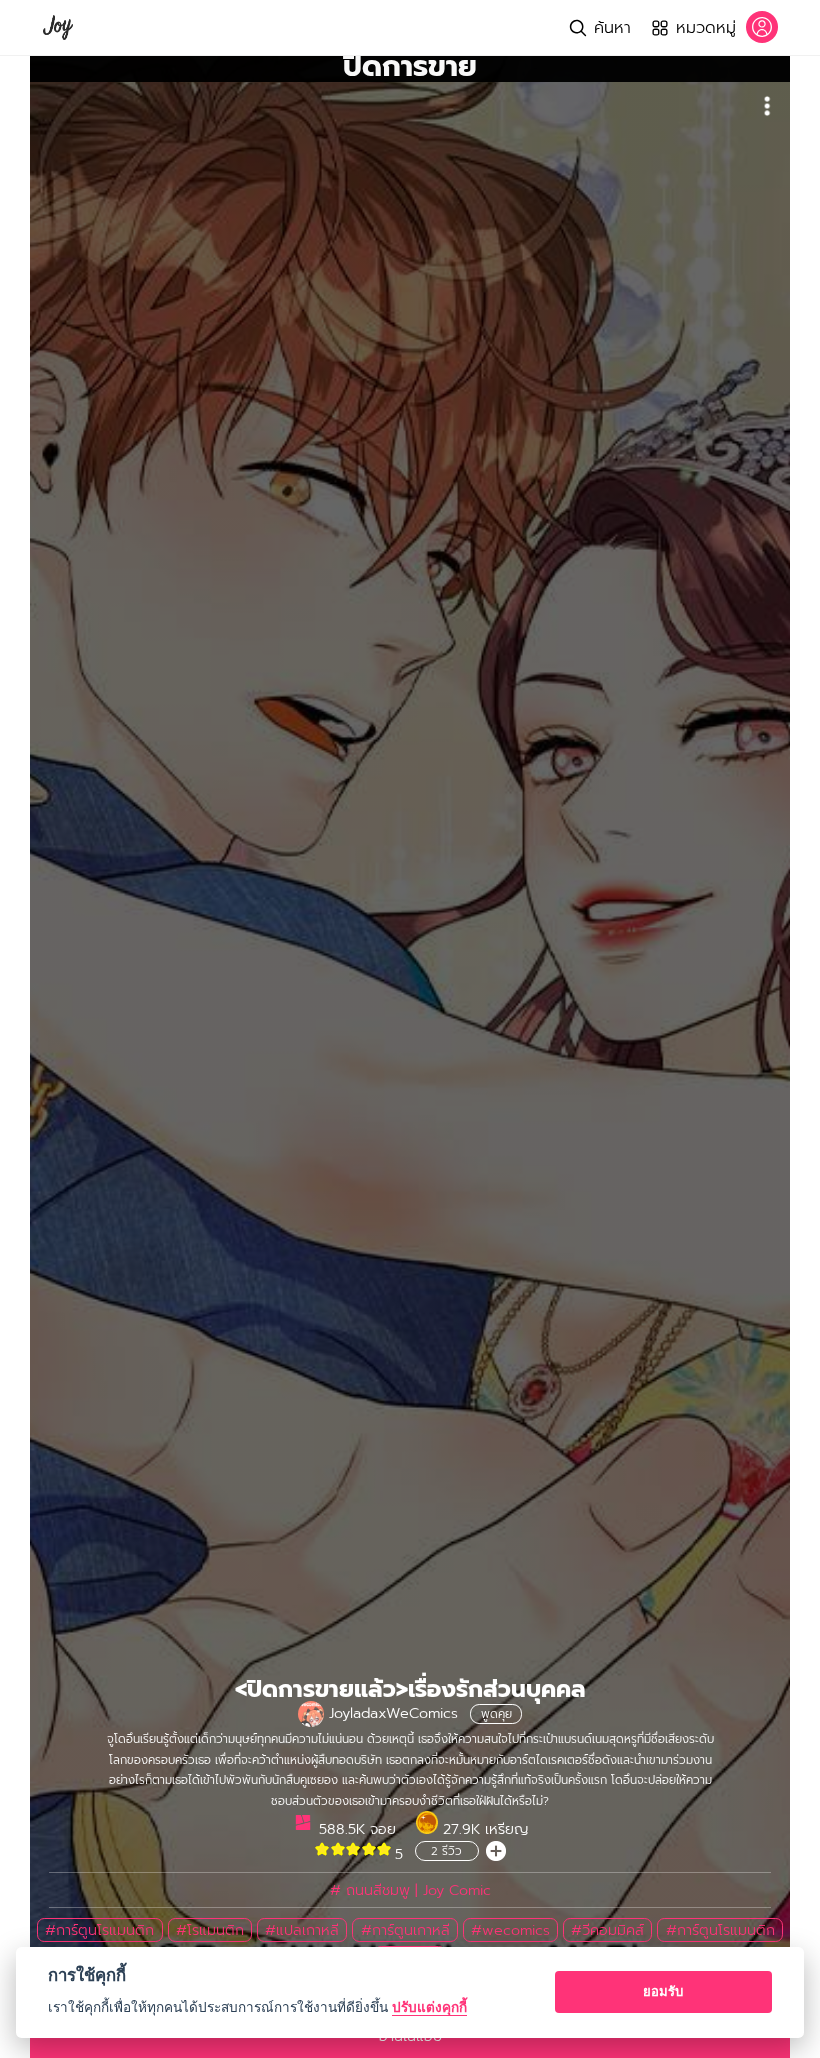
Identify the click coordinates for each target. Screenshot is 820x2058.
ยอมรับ (663, 1991)
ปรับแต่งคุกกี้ (429, 2007)
